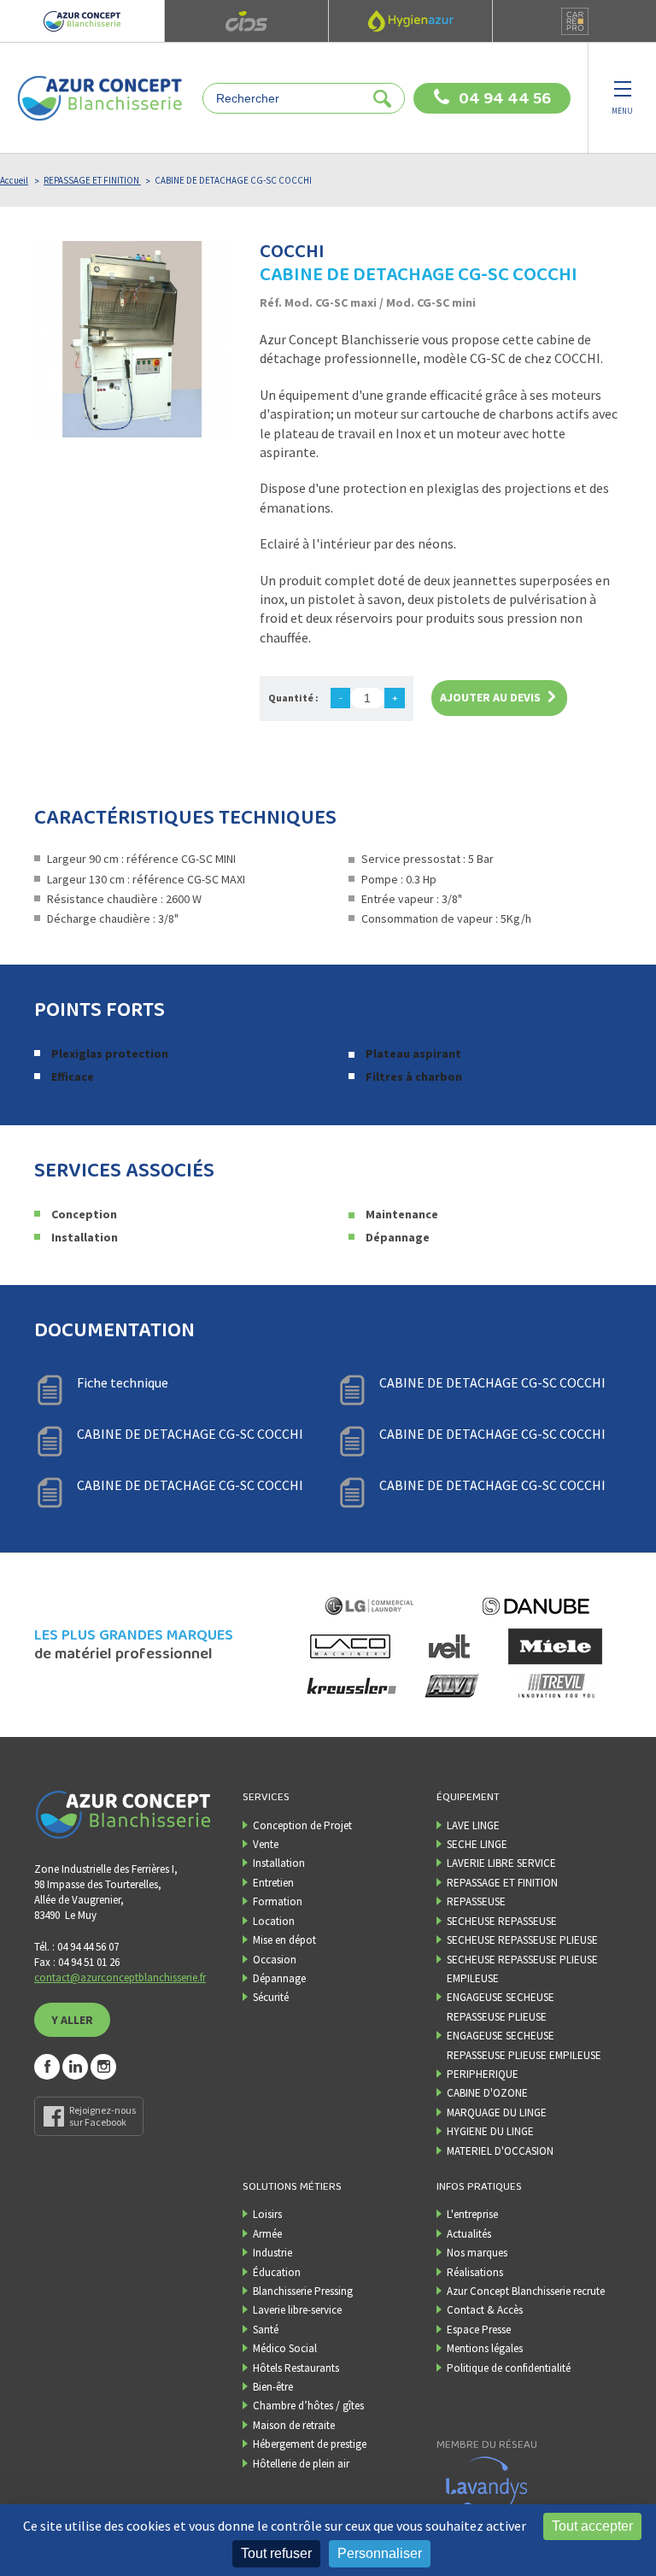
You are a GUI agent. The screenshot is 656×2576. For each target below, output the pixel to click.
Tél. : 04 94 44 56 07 (76, 1947)
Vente (266, 1844)
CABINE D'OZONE (487, 2093)
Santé (266, 2330)
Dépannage (279, 1978)
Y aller (72, 2020)
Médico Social (285, 2348)
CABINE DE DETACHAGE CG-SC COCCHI (492, 1382)
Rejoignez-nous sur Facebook (102, 2116)
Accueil (14, 180)
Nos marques (477, 2253)
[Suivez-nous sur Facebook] (47, 2067)
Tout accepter (592, 2526)
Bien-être (273, 2387)
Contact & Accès (485, 2310)
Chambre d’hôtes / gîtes (308, 2406)
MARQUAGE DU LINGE (497, 2112)
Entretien (273, 1883)
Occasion (275, 1960)
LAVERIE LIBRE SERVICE (501, 1863)
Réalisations (475, 2272)
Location (274, 1921)
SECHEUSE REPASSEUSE (502, 1921)
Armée (267, 2234)
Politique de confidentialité (509, 2368)
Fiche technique (123, 1382)
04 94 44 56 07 (505, 99)
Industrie (272, 2253)
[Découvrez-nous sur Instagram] (103, 2067)
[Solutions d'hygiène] (410, 21)
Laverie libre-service (297, 2310)
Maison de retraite (294, 2425)
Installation (279, 1863)
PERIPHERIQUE (483, 2074)
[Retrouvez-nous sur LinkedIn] (75, 2067)
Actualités (469, 2234)
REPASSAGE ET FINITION (92, 180)
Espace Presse (479, 2330)
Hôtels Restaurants (296, 2368)
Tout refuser (276, 2553)
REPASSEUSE (476, 1901)
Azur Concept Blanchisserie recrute (526, 2291)
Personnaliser (380, 2553)
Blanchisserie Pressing (303, 2291)
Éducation (277, 2272)
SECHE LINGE (477, 1844)
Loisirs (267, 2214)
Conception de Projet (302, 1825)
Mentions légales (485, 2348)
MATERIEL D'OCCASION (500, 2151)
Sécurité (271, 1997)
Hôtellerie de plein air (301, 2464)
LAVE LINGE (473, 1825)
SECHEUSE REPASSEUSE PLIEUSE (522, 1940)
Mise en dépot (284, 1940)
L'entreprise (472, 2214)
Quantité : (293, 698)
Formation (278, 1901)
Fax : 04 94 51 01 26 (77, 1962)
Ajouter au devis (490, 697)
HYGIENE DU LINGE (490, 2131)
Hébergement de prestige (310, 2444)
